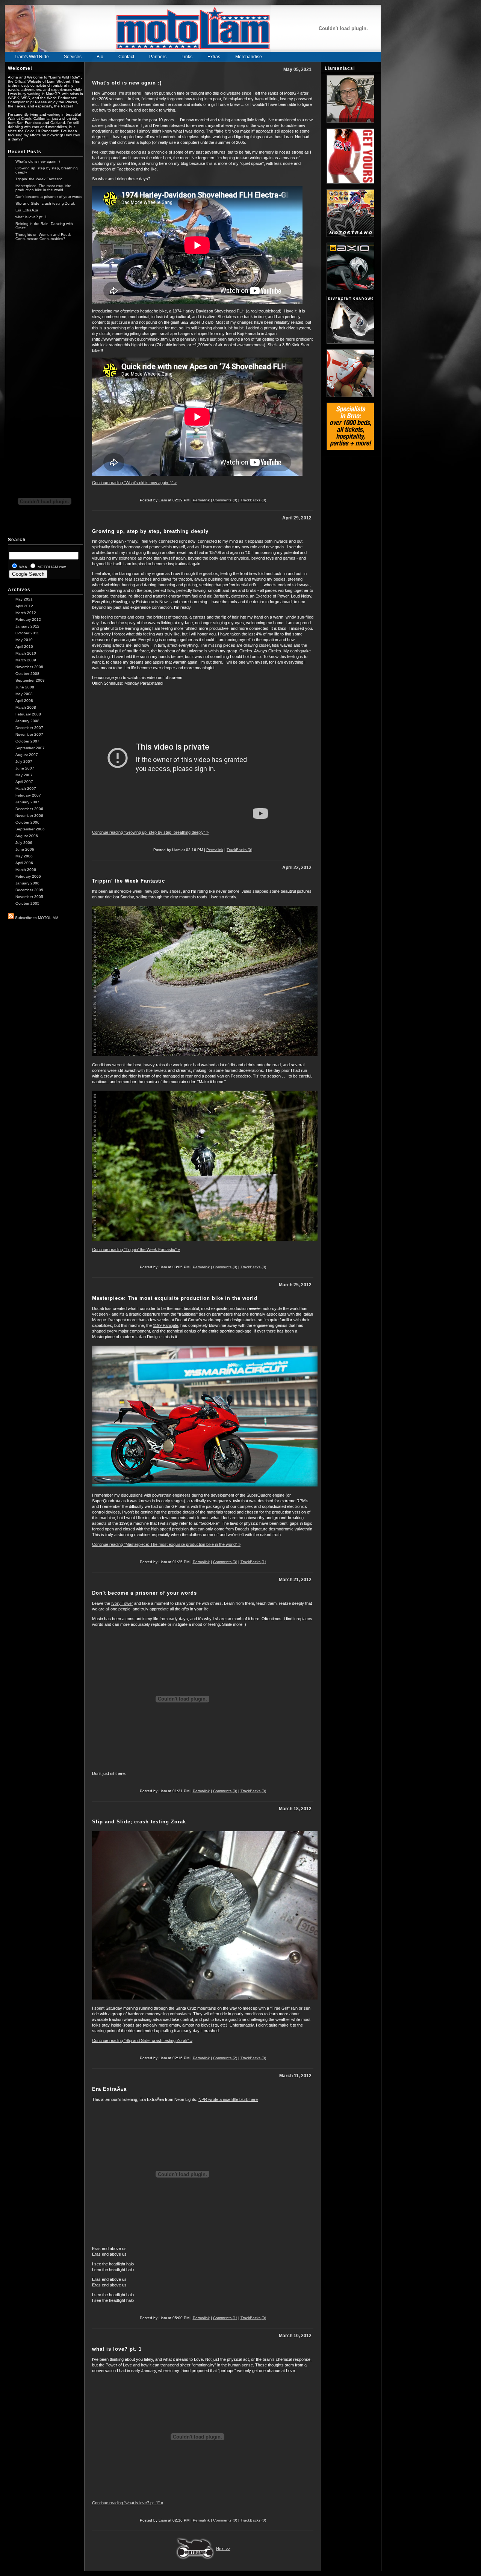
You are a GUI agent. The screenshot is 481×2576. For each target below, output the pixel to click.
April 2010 (24, 647)
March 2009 (26, 660)
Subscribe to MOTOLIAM (36, 918)
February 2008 (28, 714)
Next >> (223, 2549)
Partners (158, 57)
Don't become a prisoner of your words (49, 197)
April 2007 (24, 782)
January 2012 (27, 626)
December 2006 (29, 809)
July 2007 (24, 761)
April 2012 (24, 606)
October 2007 (27, 741)
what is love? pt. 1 (31, 217)
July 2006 (24, 843)
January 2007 (27, 802)
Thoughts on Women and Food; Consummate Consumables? (43, 237)
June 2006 (25, 849)
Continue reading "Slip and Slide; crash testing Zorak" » (142, 2040)
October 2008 (27, 674)
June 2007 (25, 768)
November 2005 (29, 897)
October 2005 (27, 903)
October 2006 (27, 822)
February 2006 (28, 876)
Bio (100, 57)
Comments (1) (225, 2318)
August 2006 (27, 836)
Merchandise (249, 57)
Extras (214, 57)
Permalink (201, 500)
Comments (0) (225, 500)
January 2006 (27, 883)
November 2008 (29, 667)
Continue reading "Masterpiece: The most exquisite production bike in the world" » (166, 1544)
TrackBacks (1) (253, 1562)
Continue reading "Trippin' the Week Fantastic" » (136, 1250)
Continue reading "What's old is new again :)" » (134, 483)
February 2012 (28, 619)
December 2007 (29, 728)
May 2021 (24, 599)
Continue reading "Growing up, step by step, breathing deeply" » (150, 832)
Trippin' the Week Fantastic (39, 179)
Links (187, 57)
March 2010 (26, 653)
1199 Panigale (166, 1325)
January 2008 (27, 721)
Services (73, 57)
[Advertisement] (44, 361)
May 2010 (24, 640)
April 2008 (24, 701)
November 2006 (29, 816)
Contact (126, 57)
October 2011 (27, 633)
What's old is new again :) (38, 161)
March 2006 (26, 870)
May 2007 (24, 775)
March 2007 (26, 788)
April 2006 (24, 863)
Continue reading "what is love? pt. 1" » (128, 2503)
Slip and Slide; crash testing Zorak (45, 203)
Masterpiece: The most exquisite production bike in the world (43, 188)
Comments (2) (225, 2058)
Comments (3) (225, 1562)
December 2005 (29, 890)
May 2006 (24, 856)
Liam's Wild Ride (32, 57)
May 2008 (24, 694)
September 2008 (30, 680)
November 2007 (29, 734)
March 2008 (26, 707)
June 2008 (25, 687)
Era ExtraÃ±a (27, 210)
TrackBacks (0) (253, 500)
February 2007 (28, 795)
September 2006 (30, 829)
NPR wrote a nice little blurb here (228, 2099)
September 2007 (30, 748)
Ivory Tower (122, 1603)
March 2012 (26, 613)
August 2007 (27, 755)
